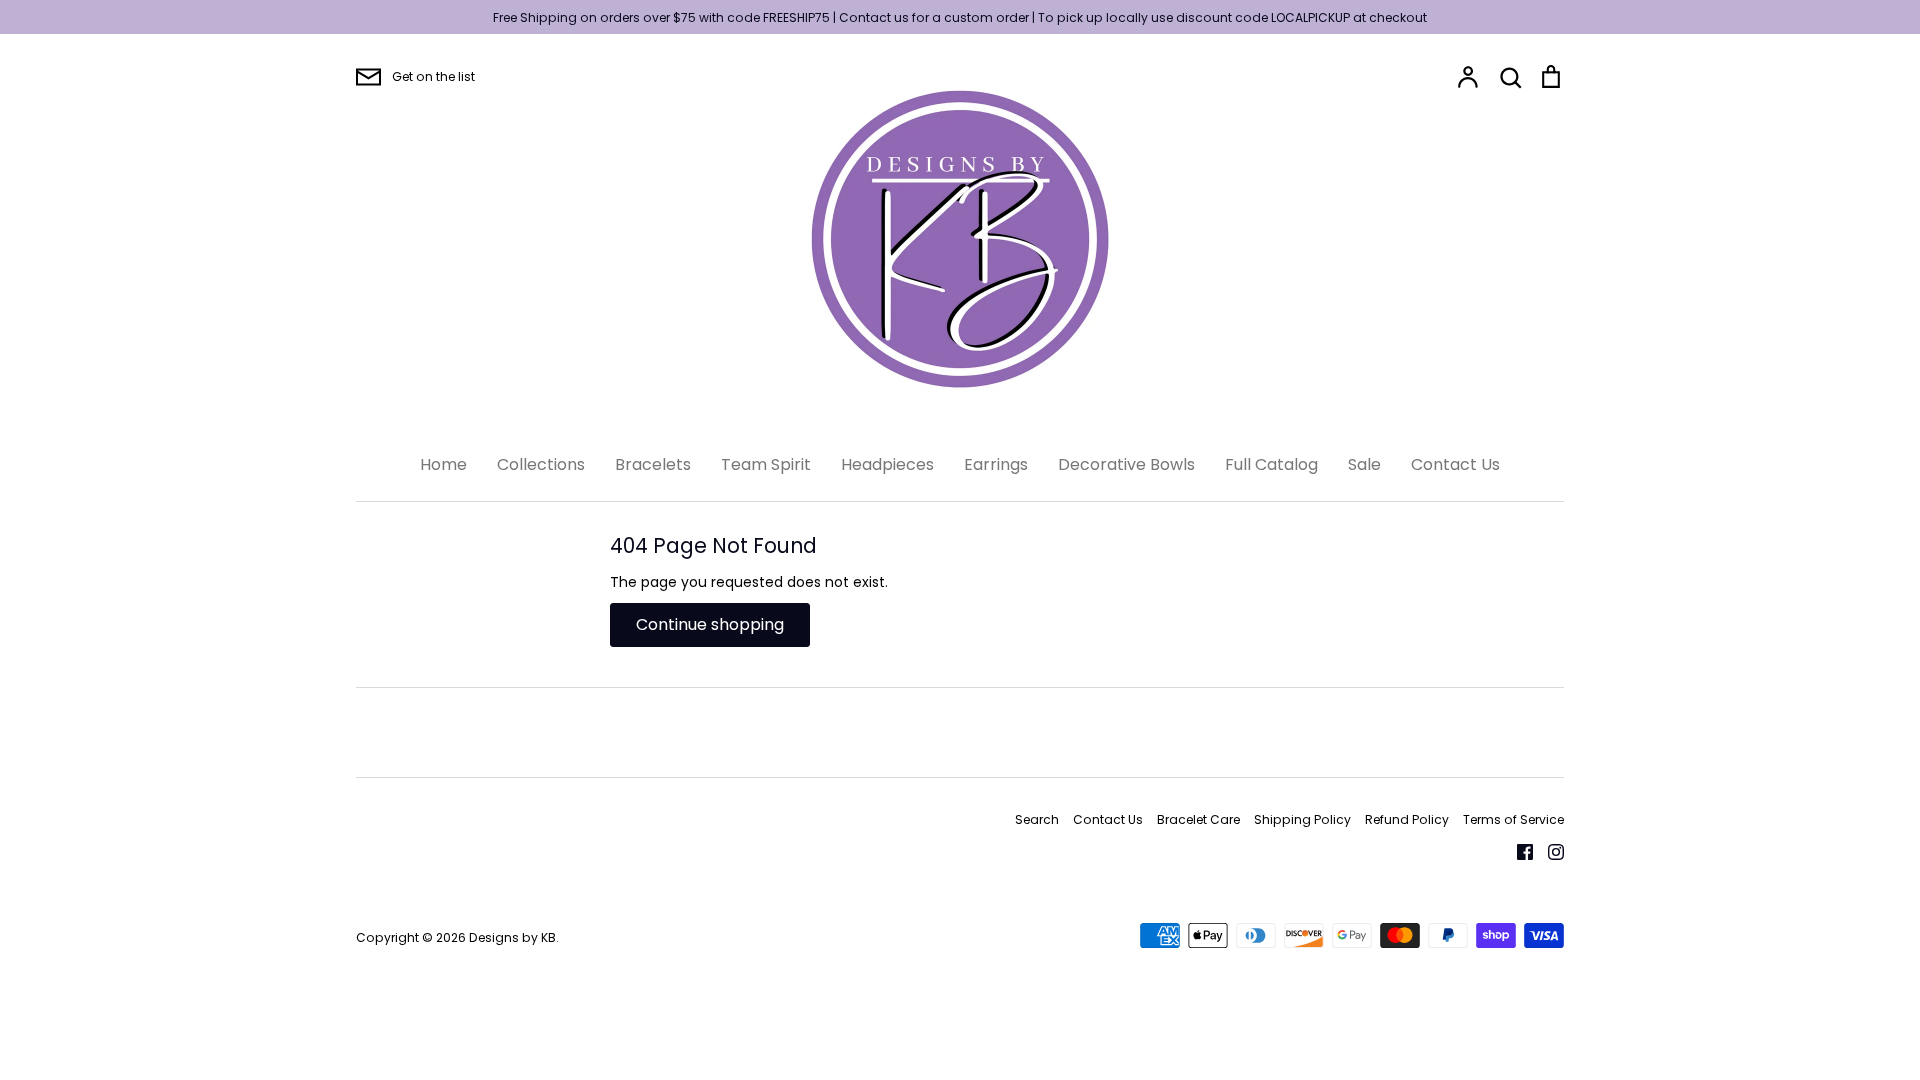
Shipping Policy (1302, 819)
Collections (541, 464)
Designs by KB (512, 937)
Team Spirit (766, 464)
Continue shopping (710, 624)
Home (443, 464)
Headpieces (887, 464)
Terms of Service (1513, 819)
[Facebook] (1517, 851)
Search (1037, 819)
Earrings (996, 464)
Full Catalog (1271, 464)
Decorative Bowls (1126, 464)
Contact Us (1455, 464)
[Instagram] (1548, 851)
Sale (1364, 464)
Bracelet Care (1198, 819)
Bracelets (653, 464)
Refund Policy (1407, 819)
